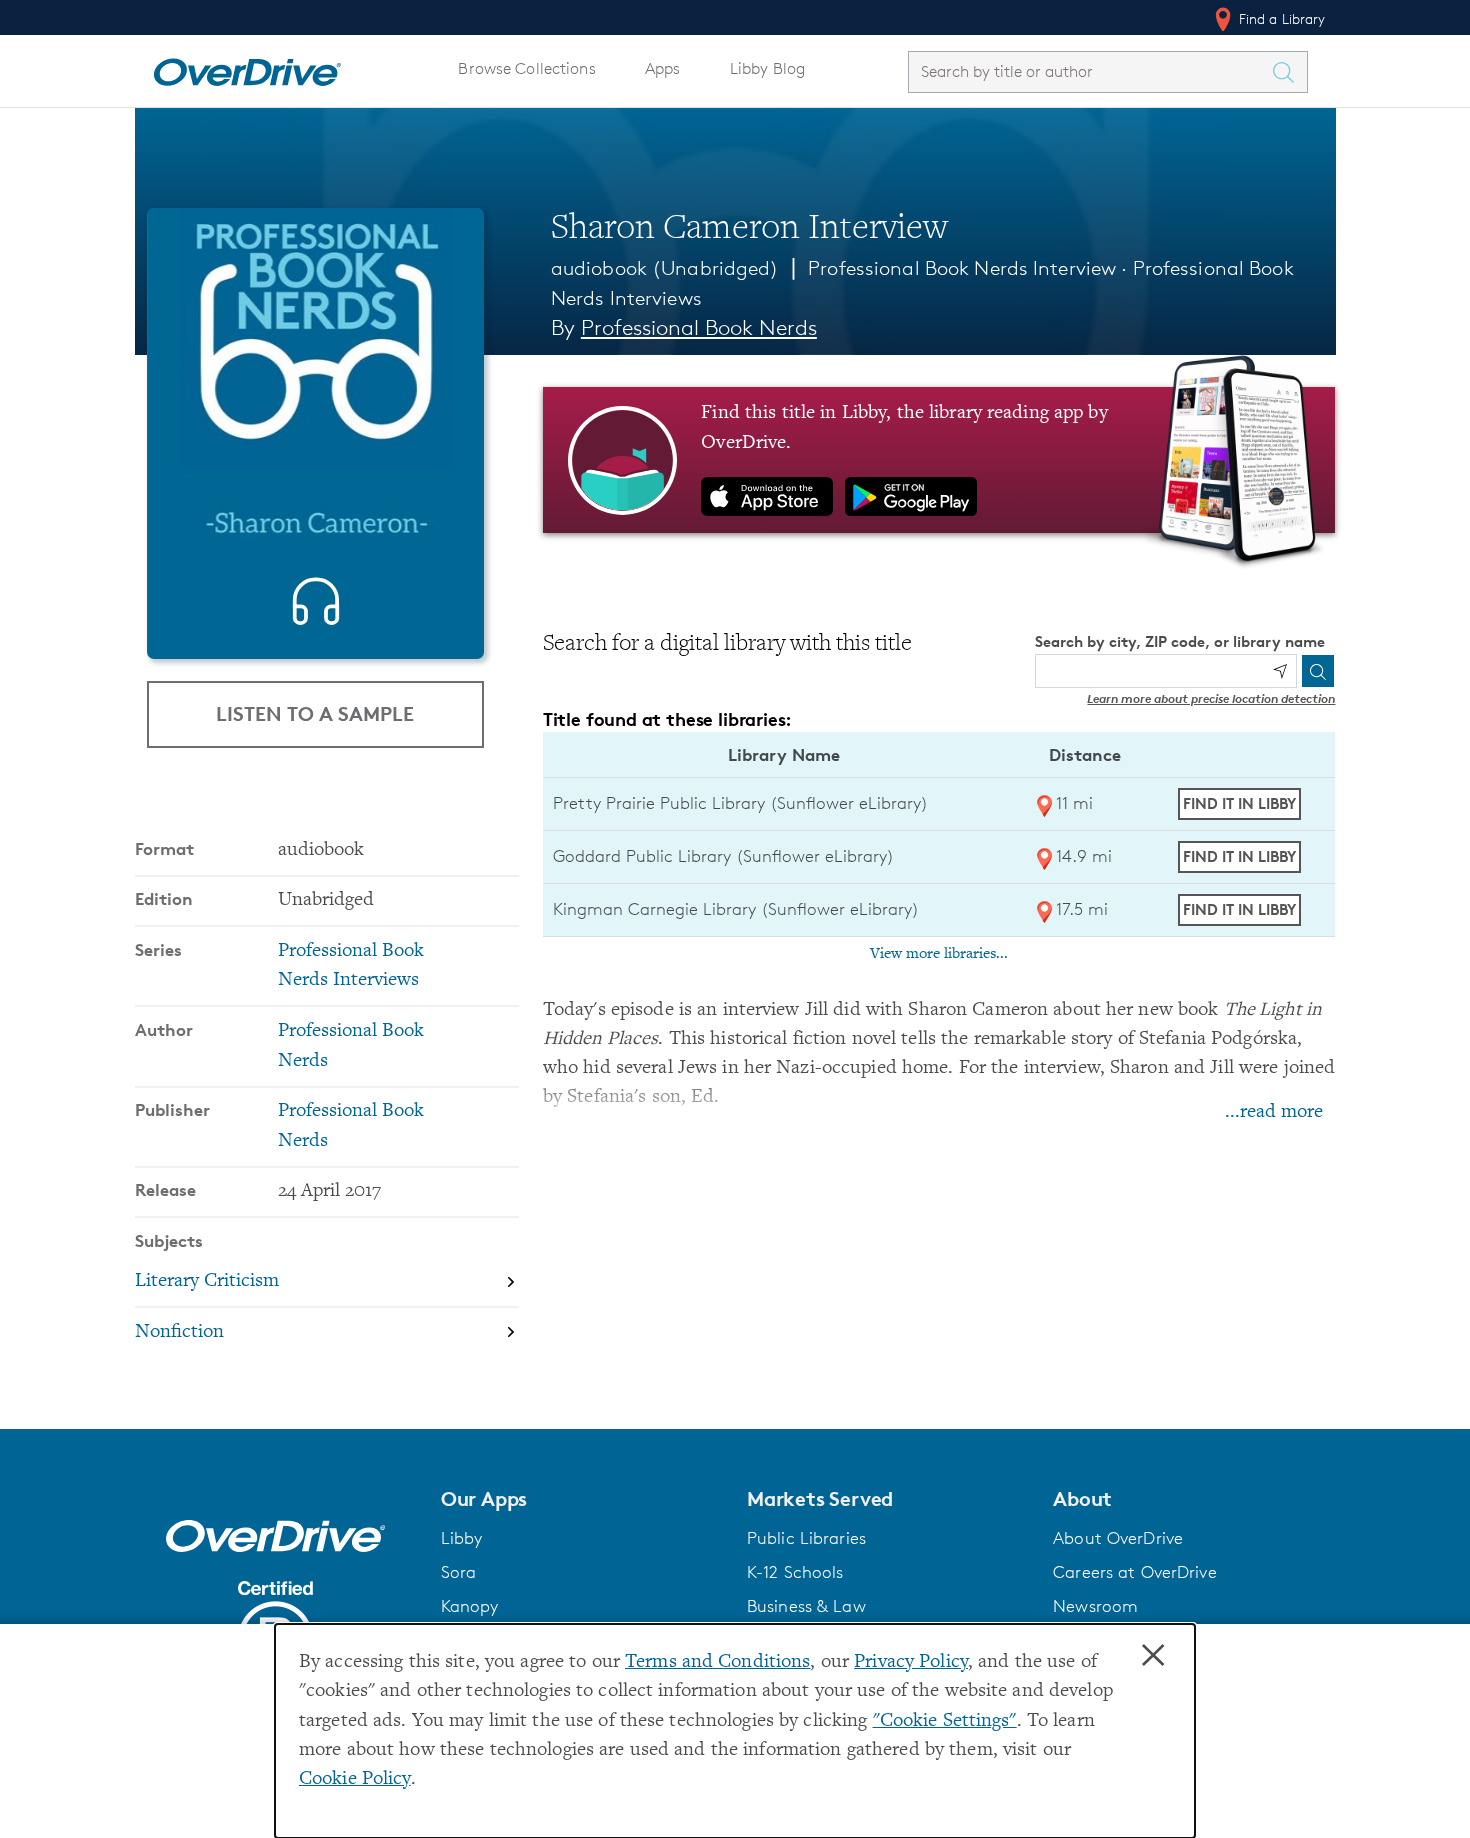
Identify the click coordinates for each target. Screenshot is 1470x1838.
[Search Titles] (1289, 72)
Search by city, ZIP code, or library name (1180, 641)
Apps (663, 68)
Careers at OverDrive (1134, 1572)
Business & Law (806, 1606)
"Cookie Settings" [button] (945, 1721)
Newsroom (1095, 1606)
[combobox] (1090, 71)
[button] (582, 1499)
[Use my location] (1280, 671)
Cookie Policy (355, 1779)
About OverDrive (1118, 1538)
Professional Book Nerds (699, 327)
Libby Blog (767, 68)
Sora (459, 1572)
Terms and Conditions (717, 1662)
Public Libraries (806, 1538)
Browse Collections (526, 68)
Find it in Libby (1239, 803)
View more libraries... (939, 954)
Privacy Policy (911, 1662)
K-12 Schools (795, 1572)
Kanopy (470, 1606)
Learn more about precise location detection (1211, 698)
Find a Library (1280, 18)
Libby (462, 1538)
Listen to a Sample (315, 713)
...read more (1274, 1112)
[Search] (1318, 671)
